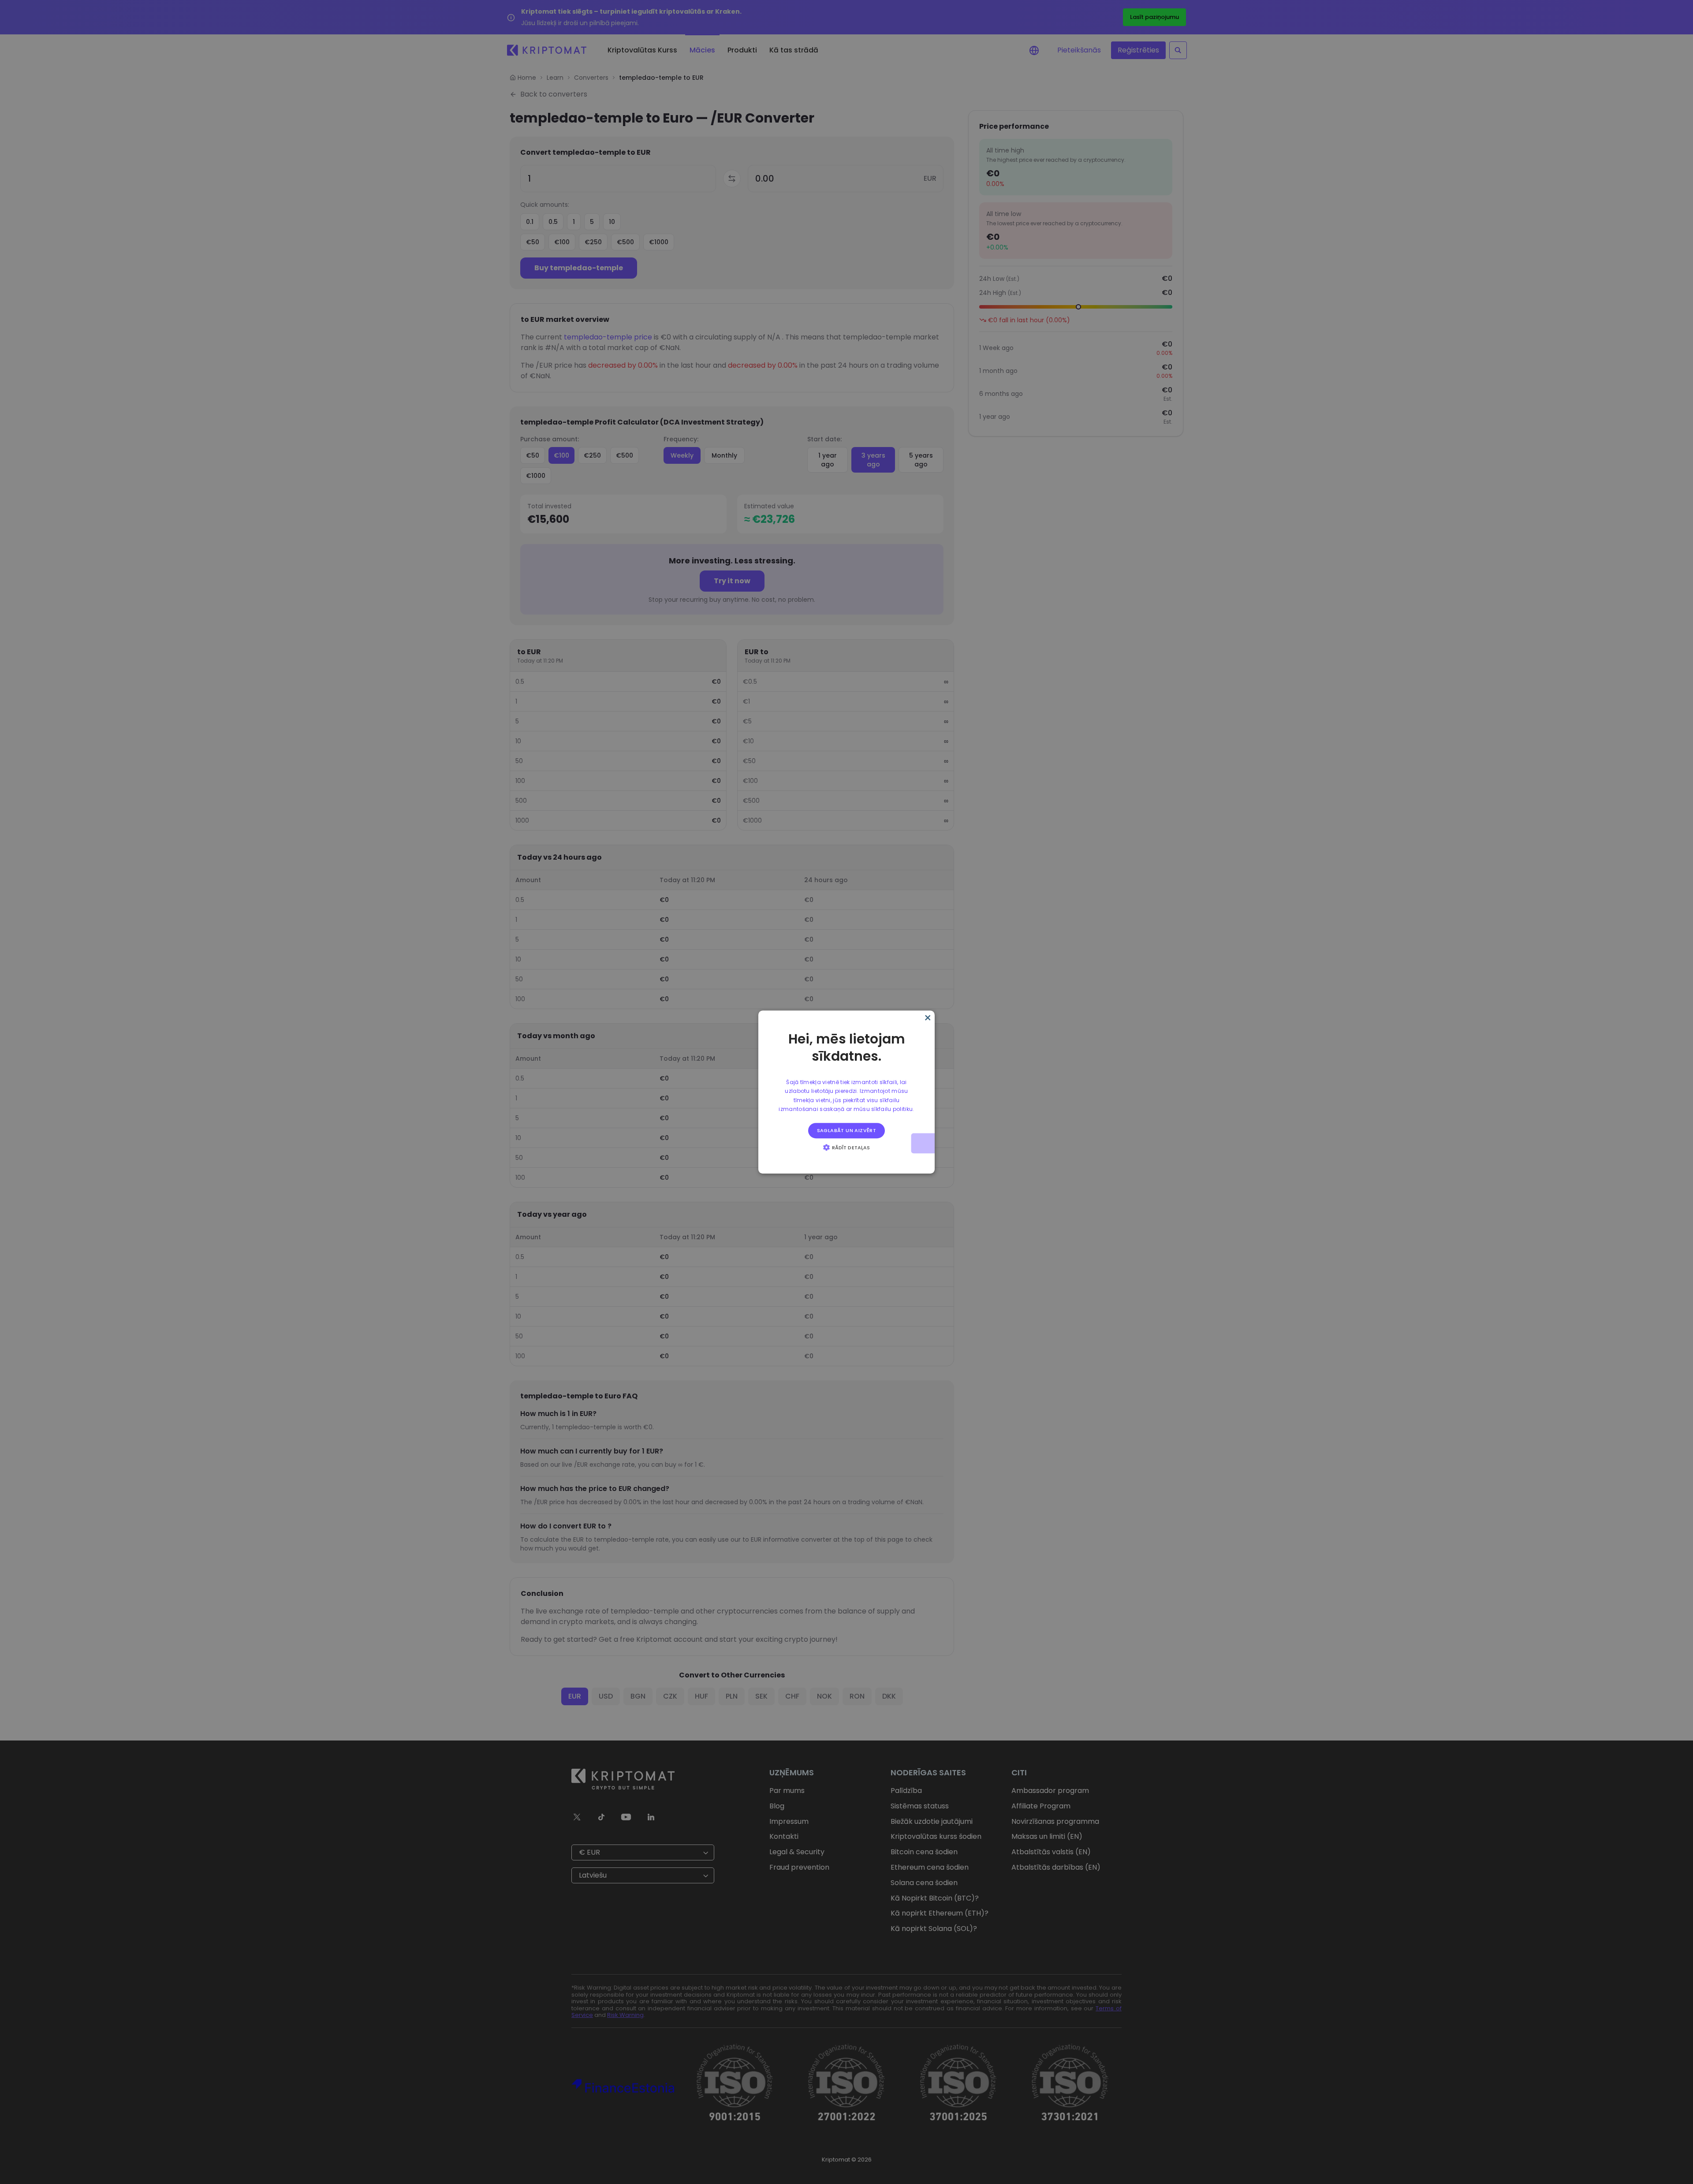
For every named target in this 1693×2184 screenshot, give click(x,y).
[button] (846, 1147)
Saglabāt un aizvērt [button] (847, 1130)
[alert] (846, 1092)
